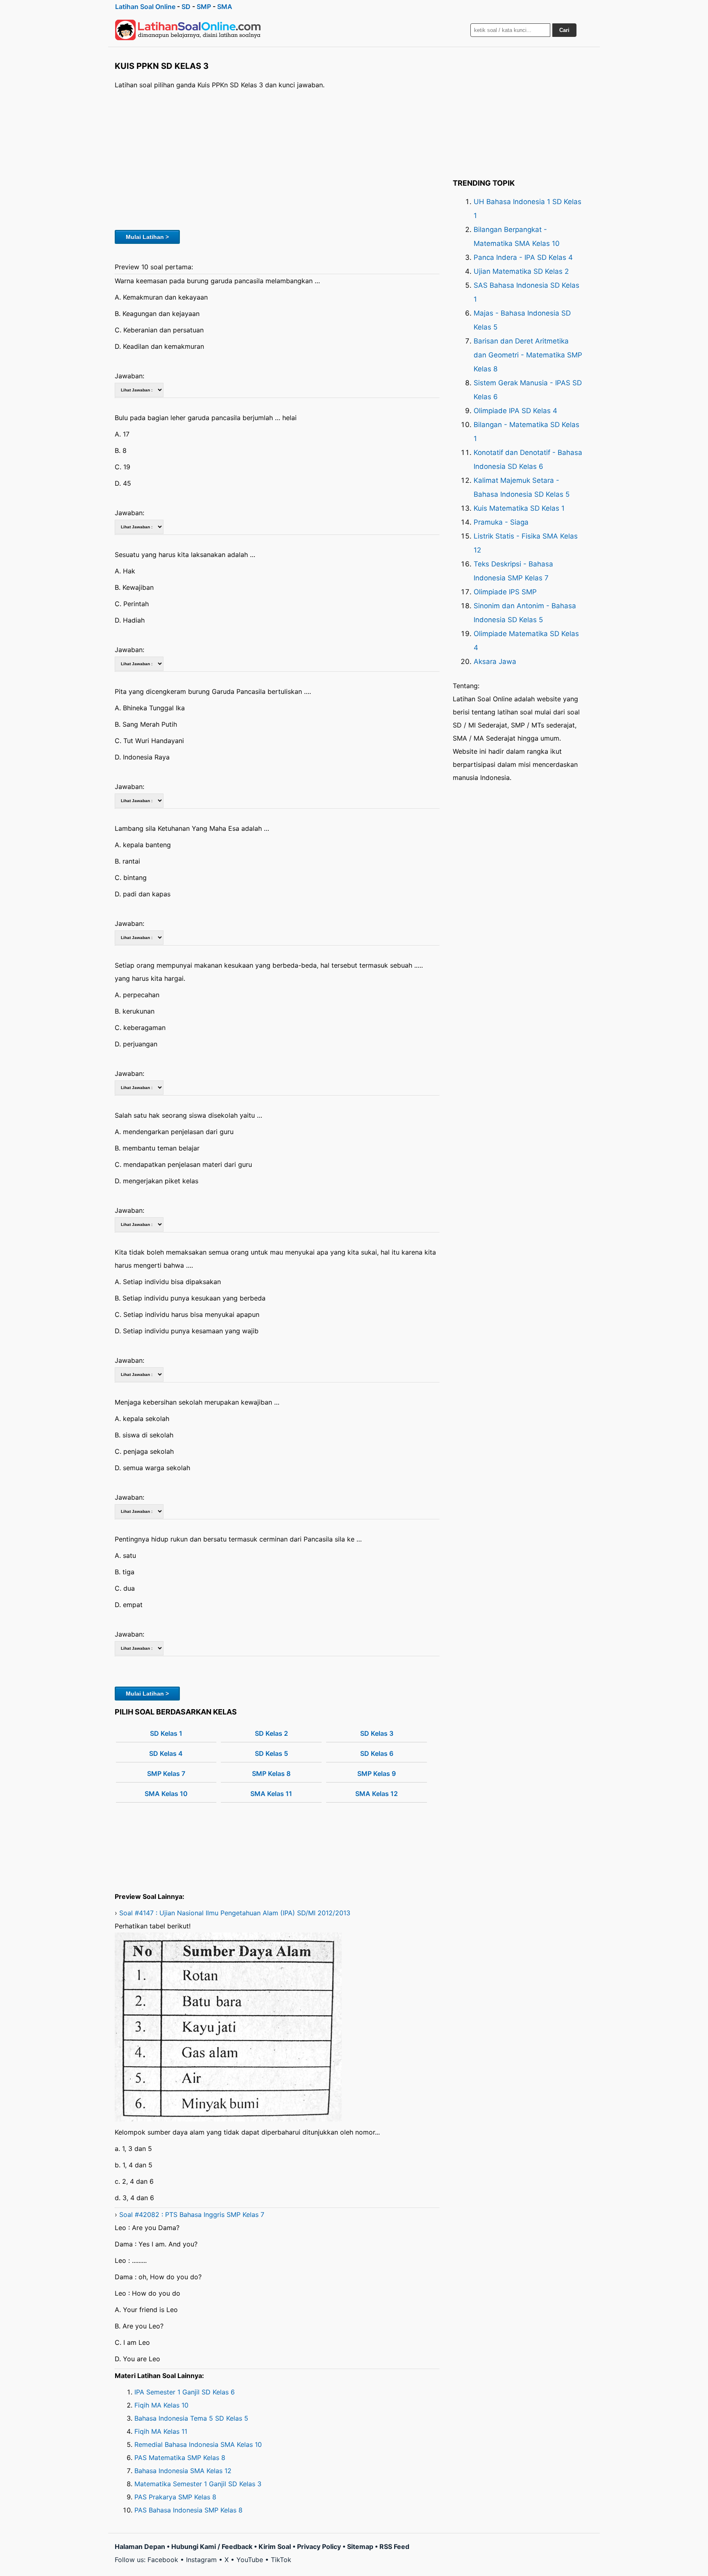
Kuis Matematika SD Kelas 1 (519, 508)
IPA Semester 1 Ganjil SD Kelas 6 (185, 2392)
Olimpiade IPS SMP (505, 592)
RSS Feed (394, 2546)
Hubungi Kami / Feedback (212, 2546)
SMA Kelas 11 (271, 1794)
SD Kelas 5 (271, 1753)
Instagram (201, 2560)
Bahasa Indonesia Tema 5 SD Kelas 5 (191, 2418)
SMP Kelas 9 (377, 1773)
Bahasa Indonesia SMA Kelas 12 (183, 2471)
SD (186, 7)
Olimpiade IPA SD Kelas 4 (515, 411)
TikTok (281, 2560)
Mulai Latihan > (147, 237)
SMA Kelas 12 (377, 1794)
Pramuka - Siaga (501, 522)
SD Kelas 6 (377, 1753)
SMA (225, 7)
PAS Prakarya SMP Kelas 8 (175, 2497)
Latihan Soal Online (145, 7)
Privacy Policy (319, 2546)
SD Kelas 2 (271, 1733)
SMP (204, 7)
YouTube (250, 2560)
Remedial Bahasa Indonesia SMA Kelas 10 (198, 2444)
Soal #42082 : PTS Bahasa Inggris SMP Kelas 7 (192, 2214)
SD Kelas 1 (166, 1733)
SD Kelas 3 (377, 1733)
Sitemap (360, 2546)
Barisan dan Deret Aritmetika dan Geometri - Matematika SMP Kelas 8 (528, 355)
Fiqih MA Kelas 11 (161, 2431)
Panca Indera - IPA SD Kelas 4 (523, 257)
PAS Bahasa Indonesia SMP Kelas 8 (188, 2510)
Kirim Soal (275, 2546)
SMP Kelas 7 (166, 1773)
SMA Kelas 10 (166, 1794)
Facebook (163, 2560)
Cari (564, 30)
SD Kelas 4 (166, 1753)
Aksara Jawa (495, 662)
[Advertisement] (277, 159)
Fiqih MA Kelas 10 (161, 2405)
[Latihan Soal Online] (188, 30)
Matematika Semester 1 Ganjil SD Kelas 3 (198, 2484)
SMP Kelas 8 (271, 1773)
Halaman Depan (140, 2546)
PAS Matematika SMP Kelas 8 (180, 2458)
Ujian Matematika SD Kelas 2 (521, 271)
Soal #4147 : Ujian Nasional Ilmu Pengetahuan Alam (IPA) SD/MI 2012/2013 (235, 1913)
